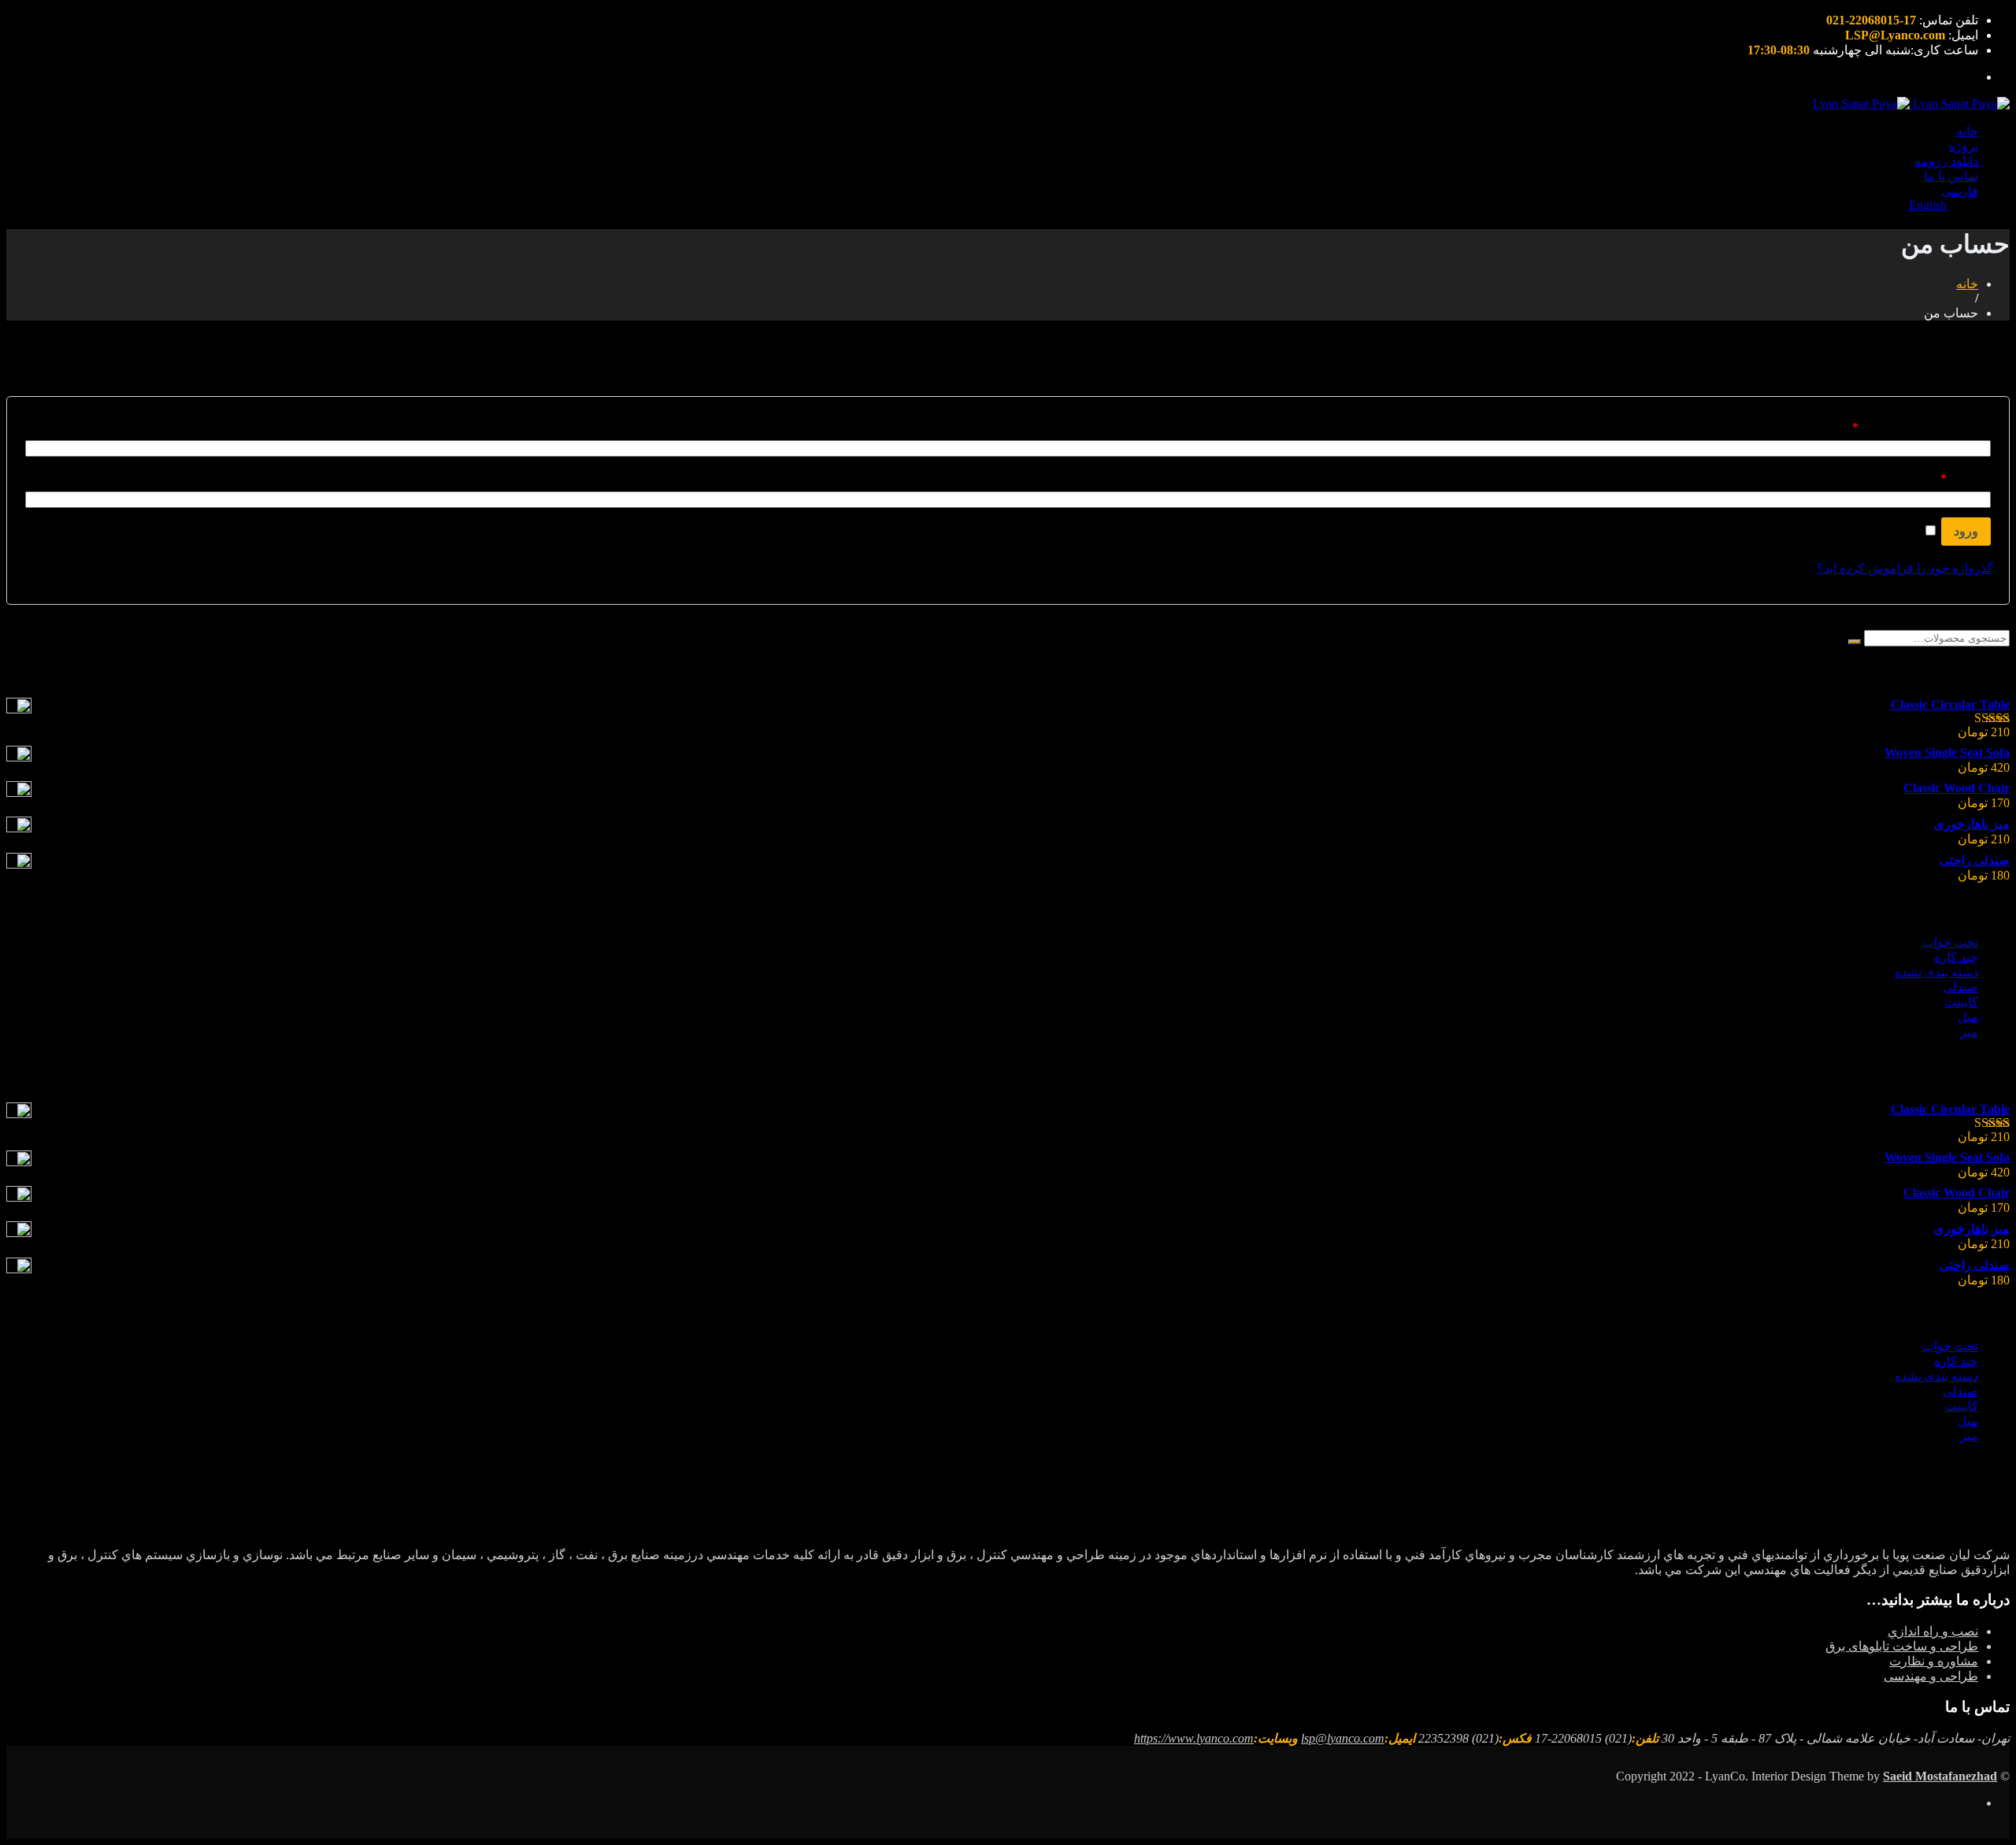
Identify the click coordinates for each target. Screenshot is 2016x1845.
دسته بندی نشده (1936, 972)
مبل (1968, 1017)
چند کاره (1956, 957)
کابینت (1961, 1002)
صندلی (1960, 987)
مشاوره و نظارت (1934, 1661)
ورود (1966, 531)
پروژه (1964, 146)
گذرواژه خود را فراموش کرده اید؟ (1905, 568)
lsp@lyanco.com (1343, 1738)
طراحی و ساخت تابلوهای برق (1902, 1646)
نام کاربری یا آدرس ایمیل (1921, 427)
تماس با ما (1951, 176)
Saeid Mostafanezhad (1940, 1776)
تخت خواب (1950, 942)
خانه (1967, 131)
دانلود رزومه (1946, 161)
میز (1969, 1032)
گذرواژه (1966, 478)
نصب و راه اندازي (1933, 1631)
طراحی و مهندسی (1931, 1676)
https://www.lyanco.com (1194, 1738)
